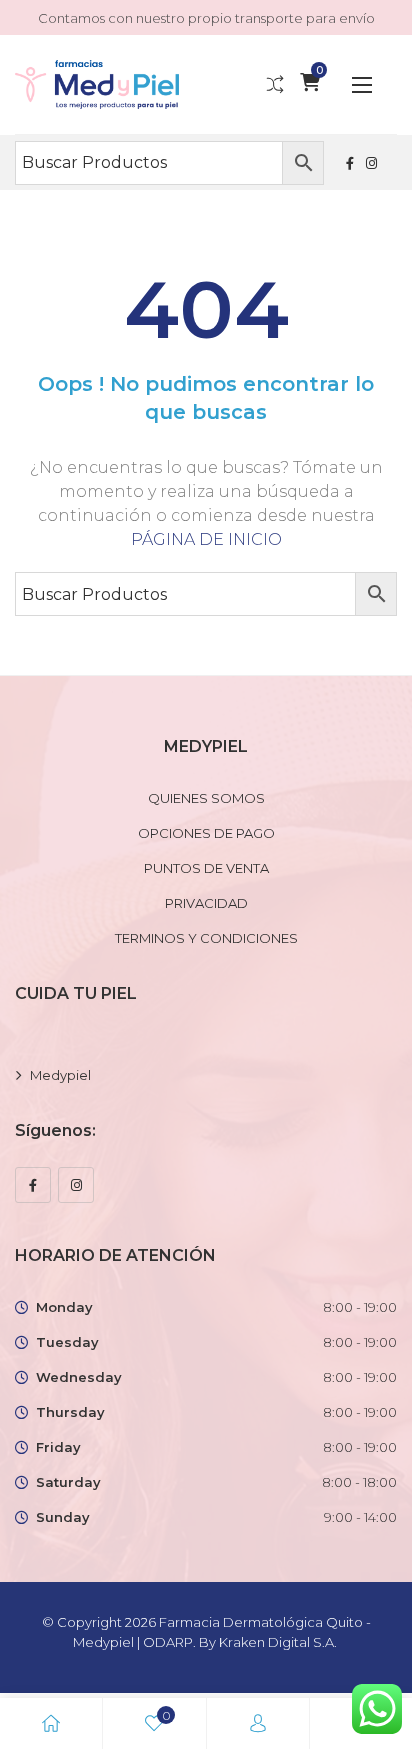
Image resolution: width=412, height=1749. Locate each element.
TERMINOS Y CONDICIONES (206, 938)
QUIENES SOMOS (206, 798)
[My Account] (258, 1723)
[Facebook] (33, 1185)
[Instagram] (76, 1185)
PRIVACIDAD (206, 903)
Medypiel (60, 1075)
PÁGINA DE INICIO (206, 539)
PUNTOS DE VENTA (206, 868)
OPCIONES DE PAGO (206, 833)
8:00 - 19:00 (360, 1307)
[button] (362, 84)
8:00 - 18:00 (359, 1482)
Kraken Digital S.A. (279, 1642)
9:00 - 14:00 (360, 1517)
